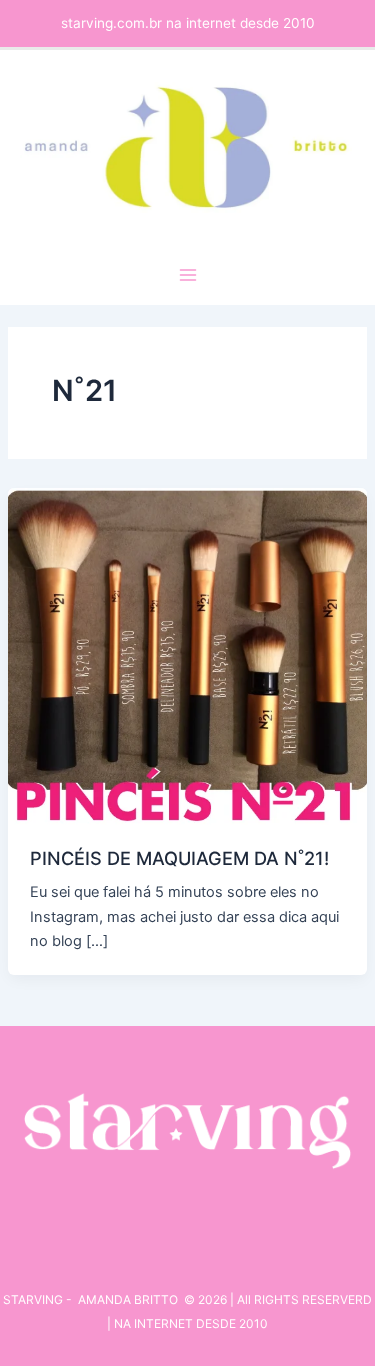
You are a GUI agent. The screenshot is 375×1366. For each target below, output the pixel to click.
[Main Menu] (188, 275)
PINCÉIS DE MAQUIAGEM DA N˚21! (179, 858)
